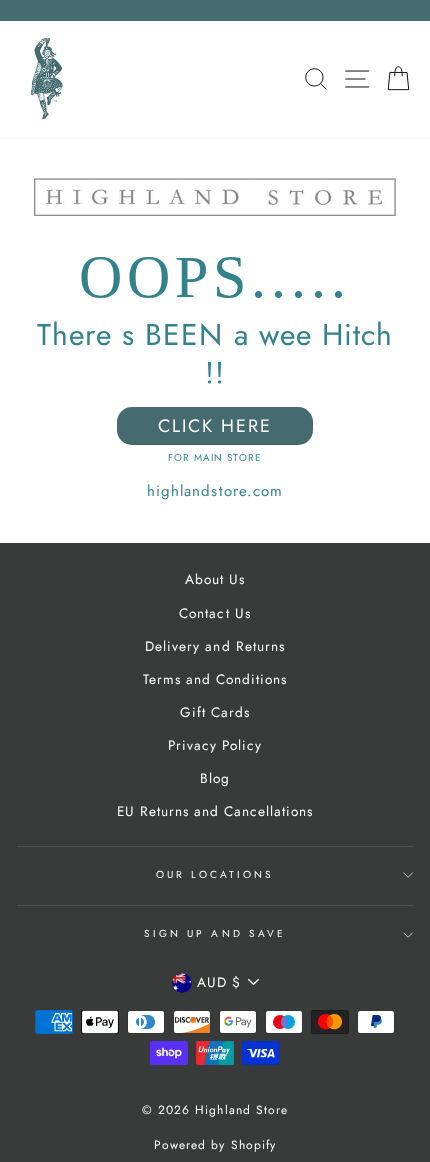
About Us (215, 579)
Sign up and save (215, 933)
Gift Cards (215, 712)
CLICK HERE (215, 426)
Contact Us (214, 613)
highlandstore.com (214, 491)
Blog (215, 778)
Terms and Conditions (215, 679)
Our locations (215, 874)
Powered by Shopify (214, 1145)
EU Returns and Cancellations (215, 811)
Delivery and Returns (214, 646)
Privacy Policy (215, 745)
